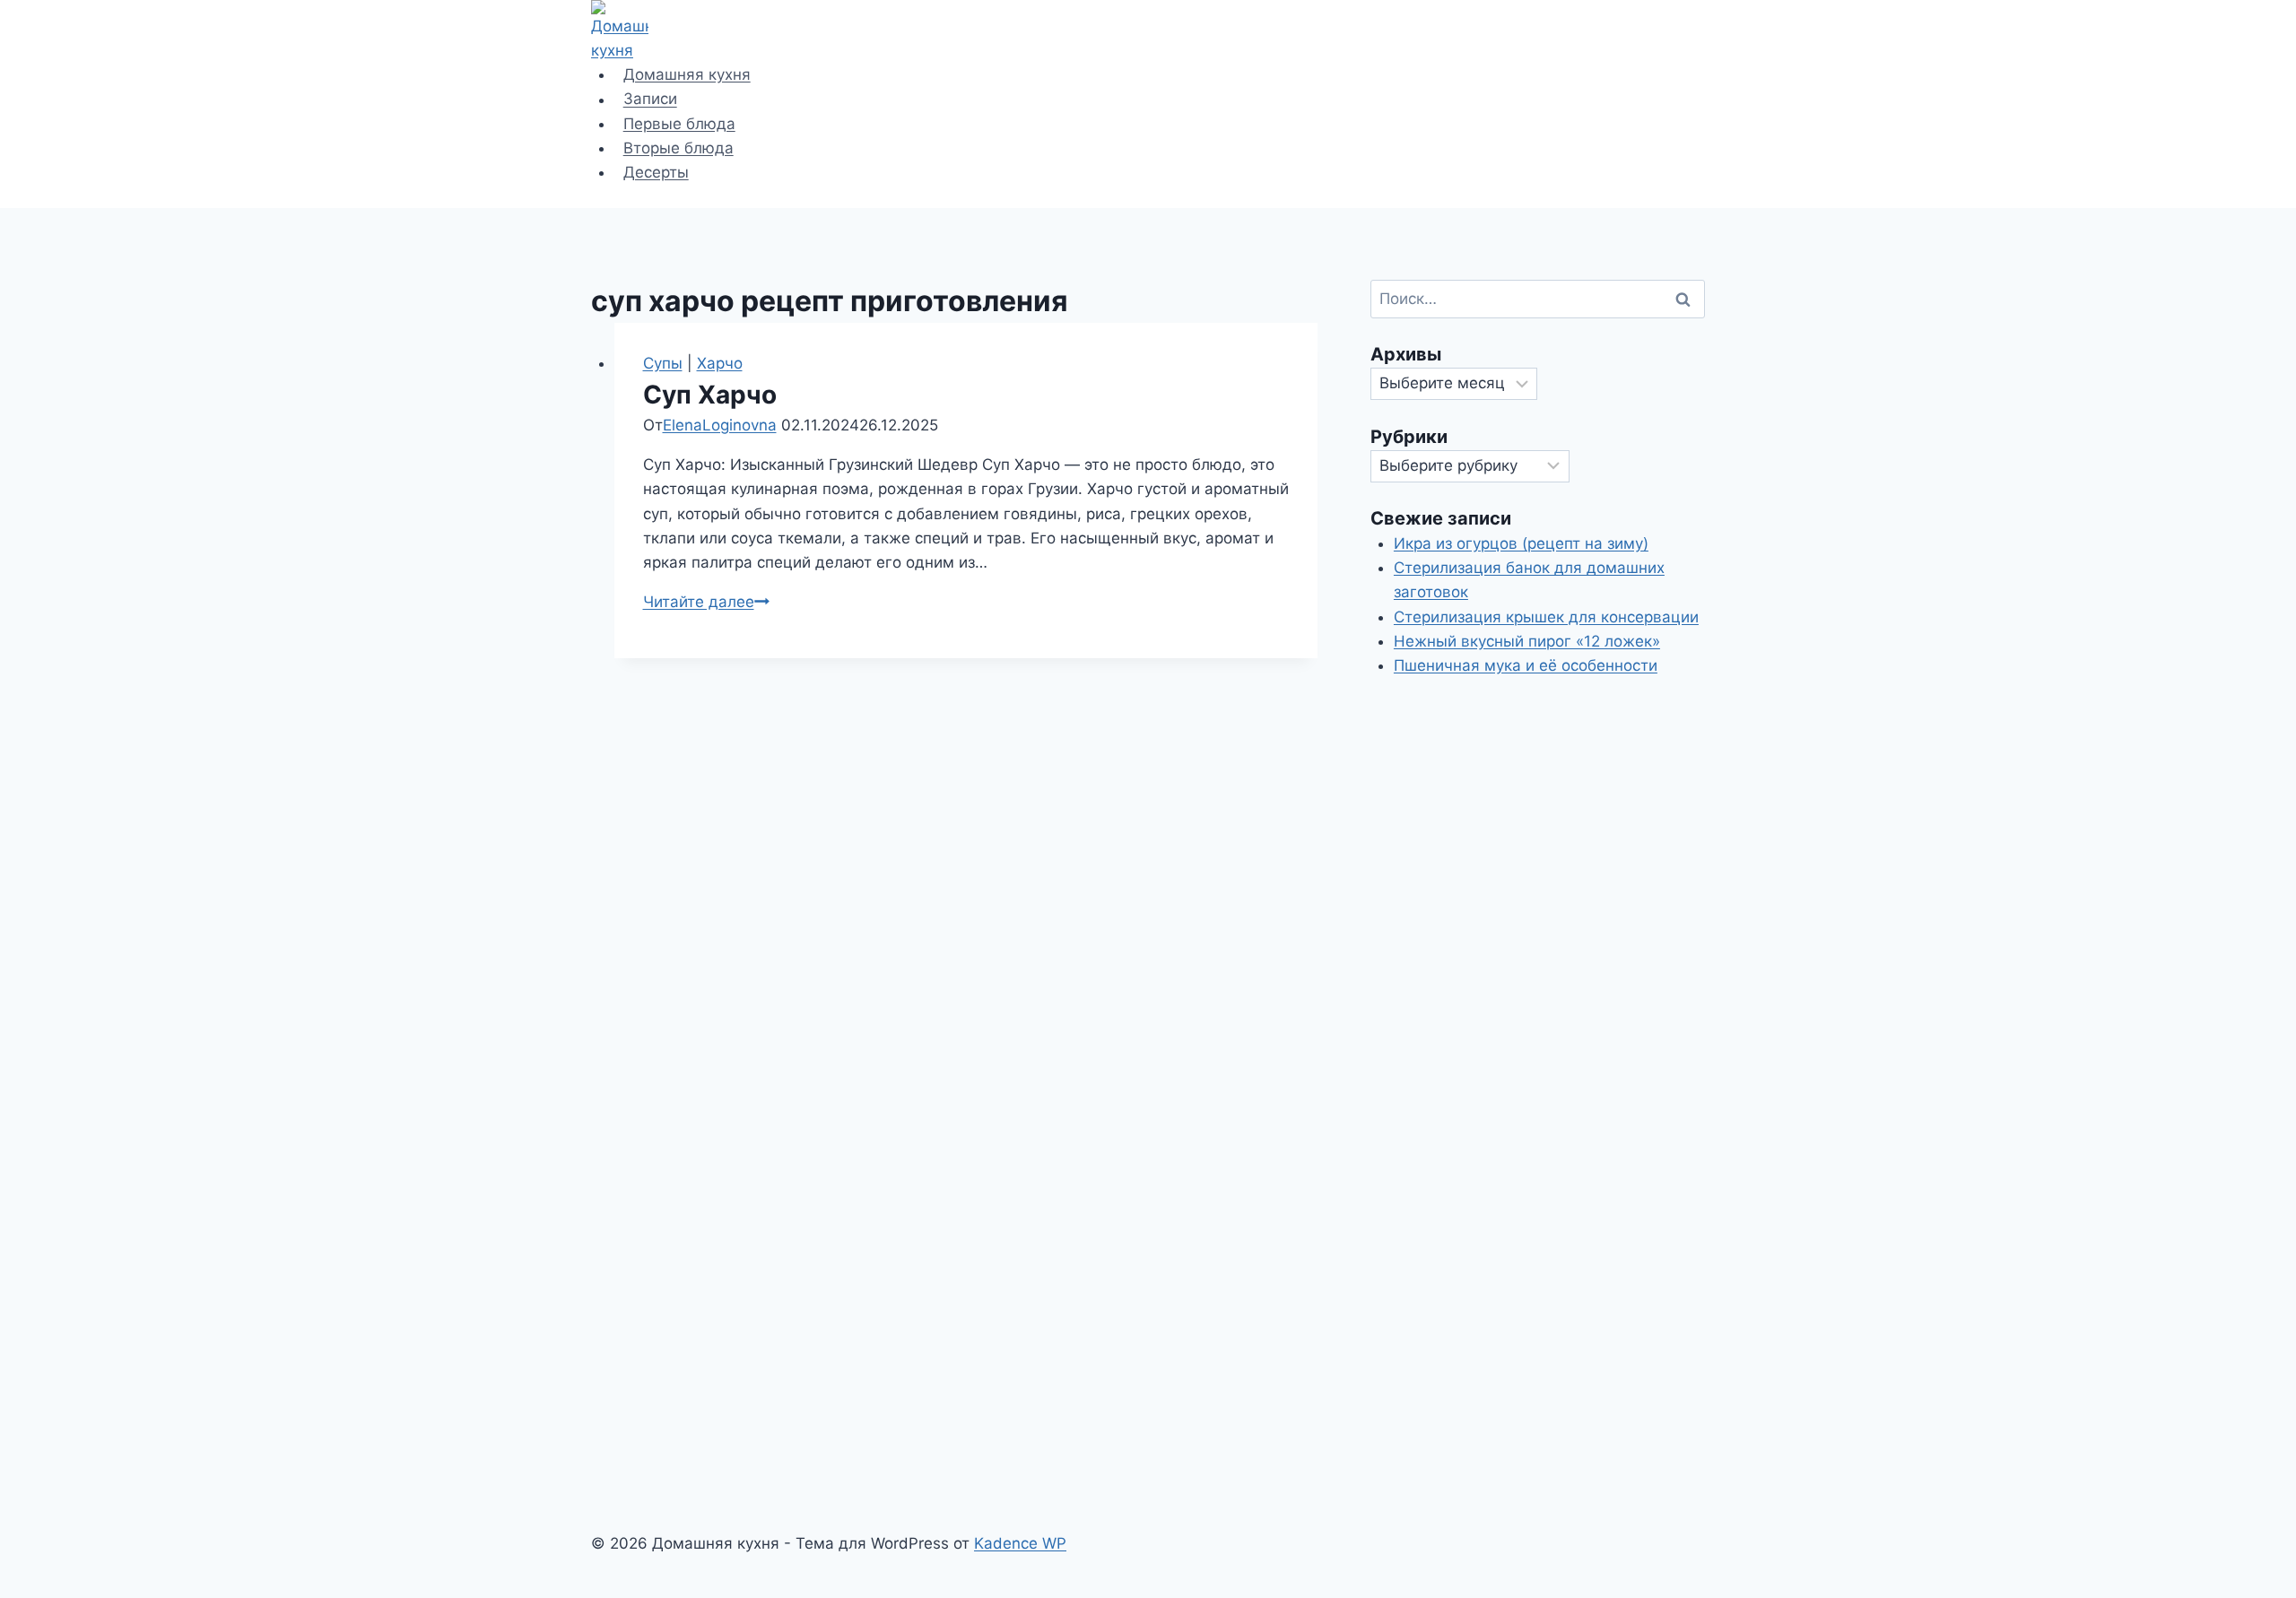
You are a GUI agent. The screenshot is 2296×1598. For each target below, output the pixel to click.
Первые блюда (679, 124)
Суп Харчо (710, 395)
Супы (663, 363)
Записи (650, 100)
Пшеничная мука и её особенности (1526, 665)
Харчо (720, 363)
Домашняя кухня (687, 74)
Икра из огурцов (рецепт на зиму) (1521, 543)
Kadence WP (1020, 1543)
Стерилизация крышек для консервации (1546, 617)
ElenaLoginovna (720, 425)
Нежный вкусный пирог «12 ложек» (1527, 641)
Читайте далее (706, 602)
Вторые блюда (678, 148)
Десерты (656, 172)
